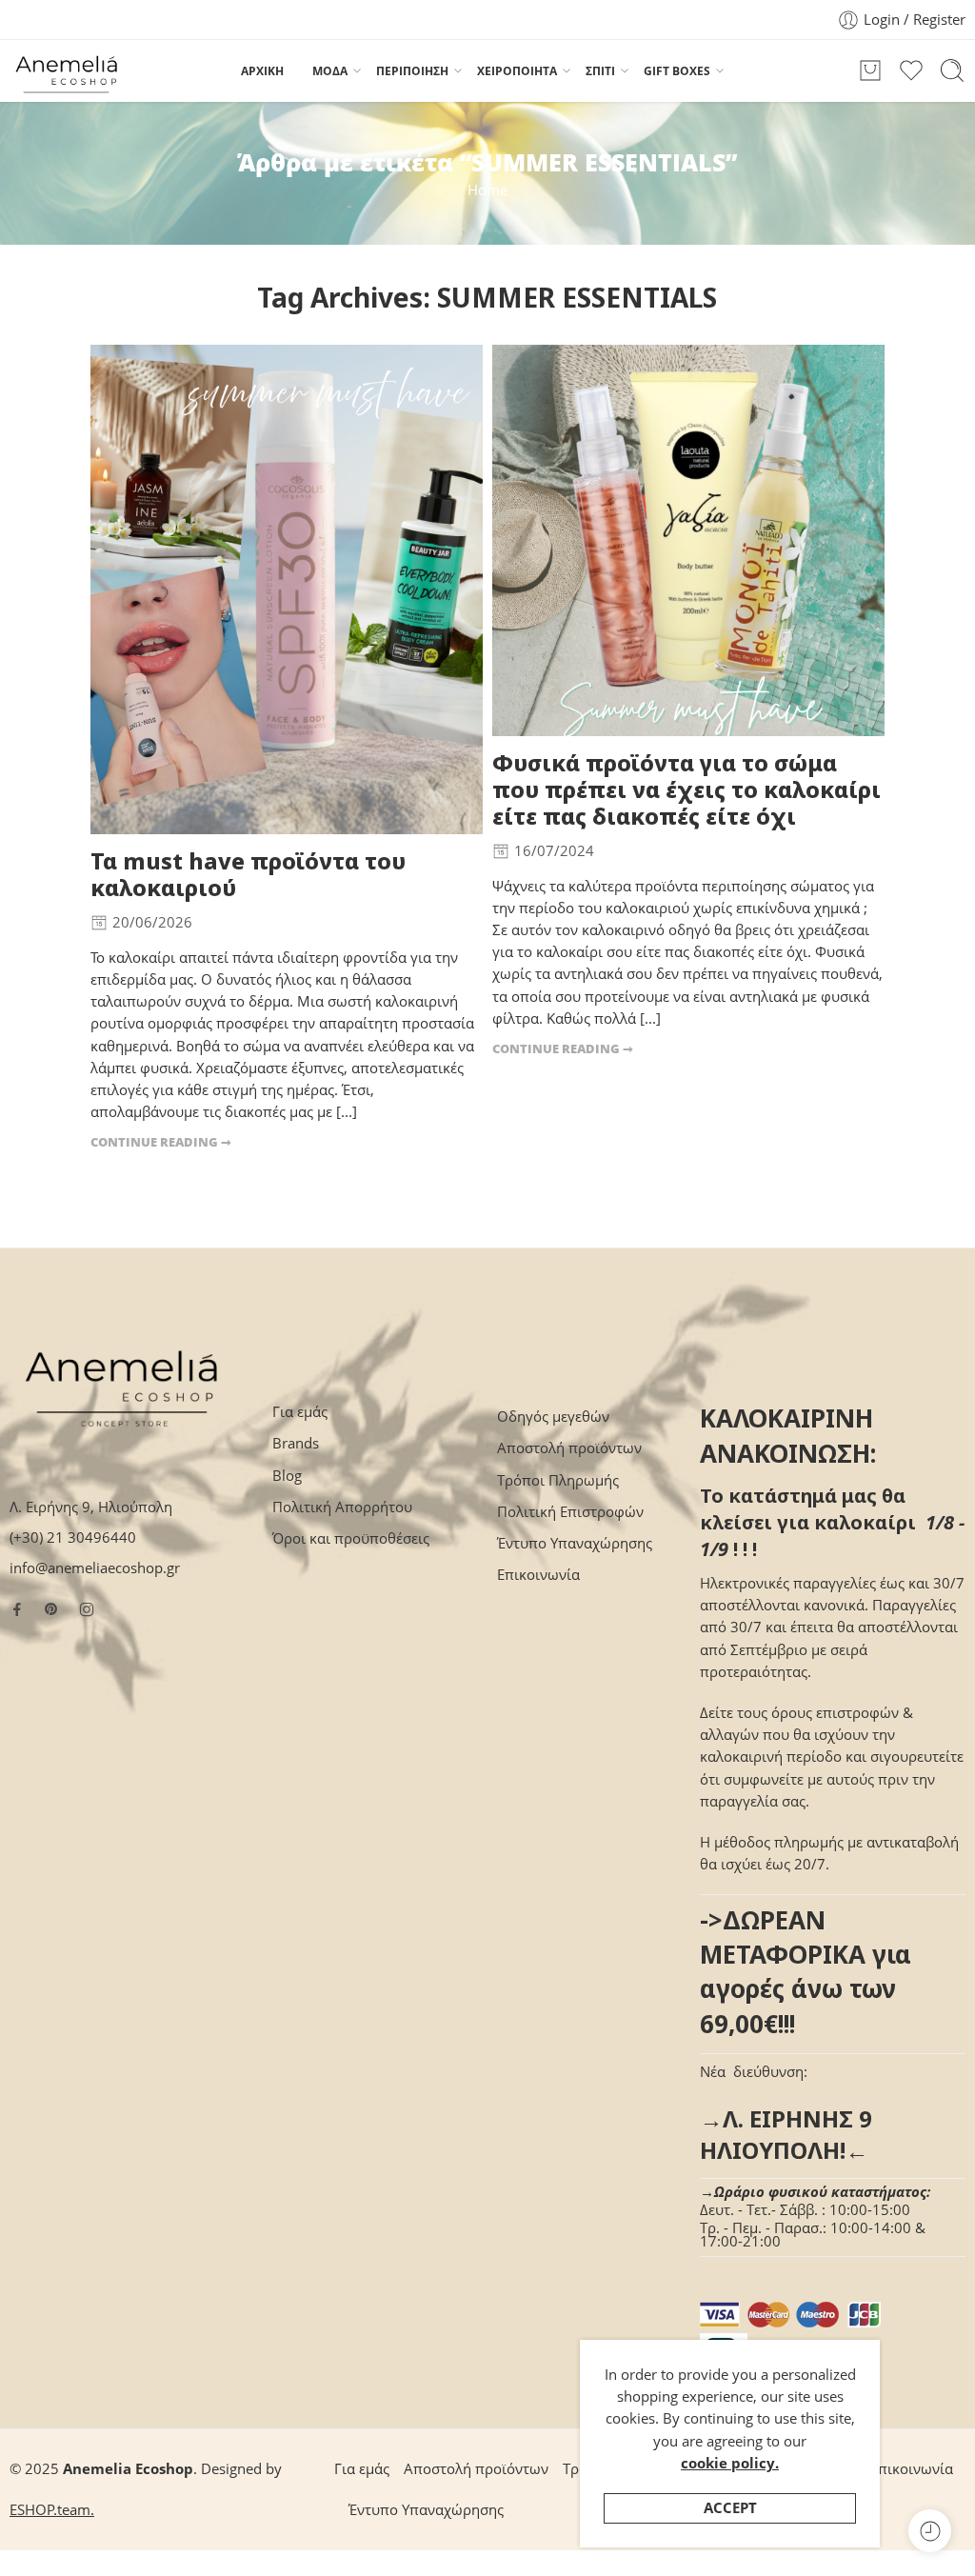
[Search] (952, 70)
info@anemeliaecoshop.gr (95, 1568)
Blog (287, 1476)
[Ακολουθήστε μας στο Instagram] (87, 1609)
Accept (730, 2508)
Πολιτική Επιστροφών (570, 1512)
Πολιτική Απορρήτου (342, 1507)
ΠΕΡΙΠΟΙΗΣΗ (412, 71)
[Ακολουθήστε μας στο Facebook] (17, 1609)
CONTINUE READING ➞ (161, 1142)
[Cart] (870, 70)
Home (487, 190)
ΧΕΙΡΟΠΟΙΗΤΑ (517, 71)
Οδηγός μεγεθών (553, 1417)
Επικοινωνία (538, 1575)
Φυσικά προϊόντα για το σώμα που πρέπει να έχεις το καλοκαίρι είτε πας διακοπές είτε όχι (686, 790)
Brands (296, 1443)
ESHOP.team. (52, 2510)
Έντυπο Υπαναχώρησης (575, 1543)
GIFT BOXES (677, 71)
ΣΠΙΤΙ (600, 71)
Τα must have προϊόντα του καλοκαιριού (248, 875)
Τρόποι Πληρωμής (558, 1480)
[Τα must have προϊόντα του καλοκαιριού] (287, 590)
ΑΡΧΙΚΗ (262, 71)
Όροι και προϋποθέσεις (351, 1538)
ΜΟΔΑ (330, 71)
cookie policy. (730, 2463)
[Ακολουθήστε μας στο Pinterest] (51, 1609)
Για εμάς (300, 1412)
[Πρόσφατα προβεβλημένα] (930, 2531)
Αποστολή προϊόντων (569, 1448)
